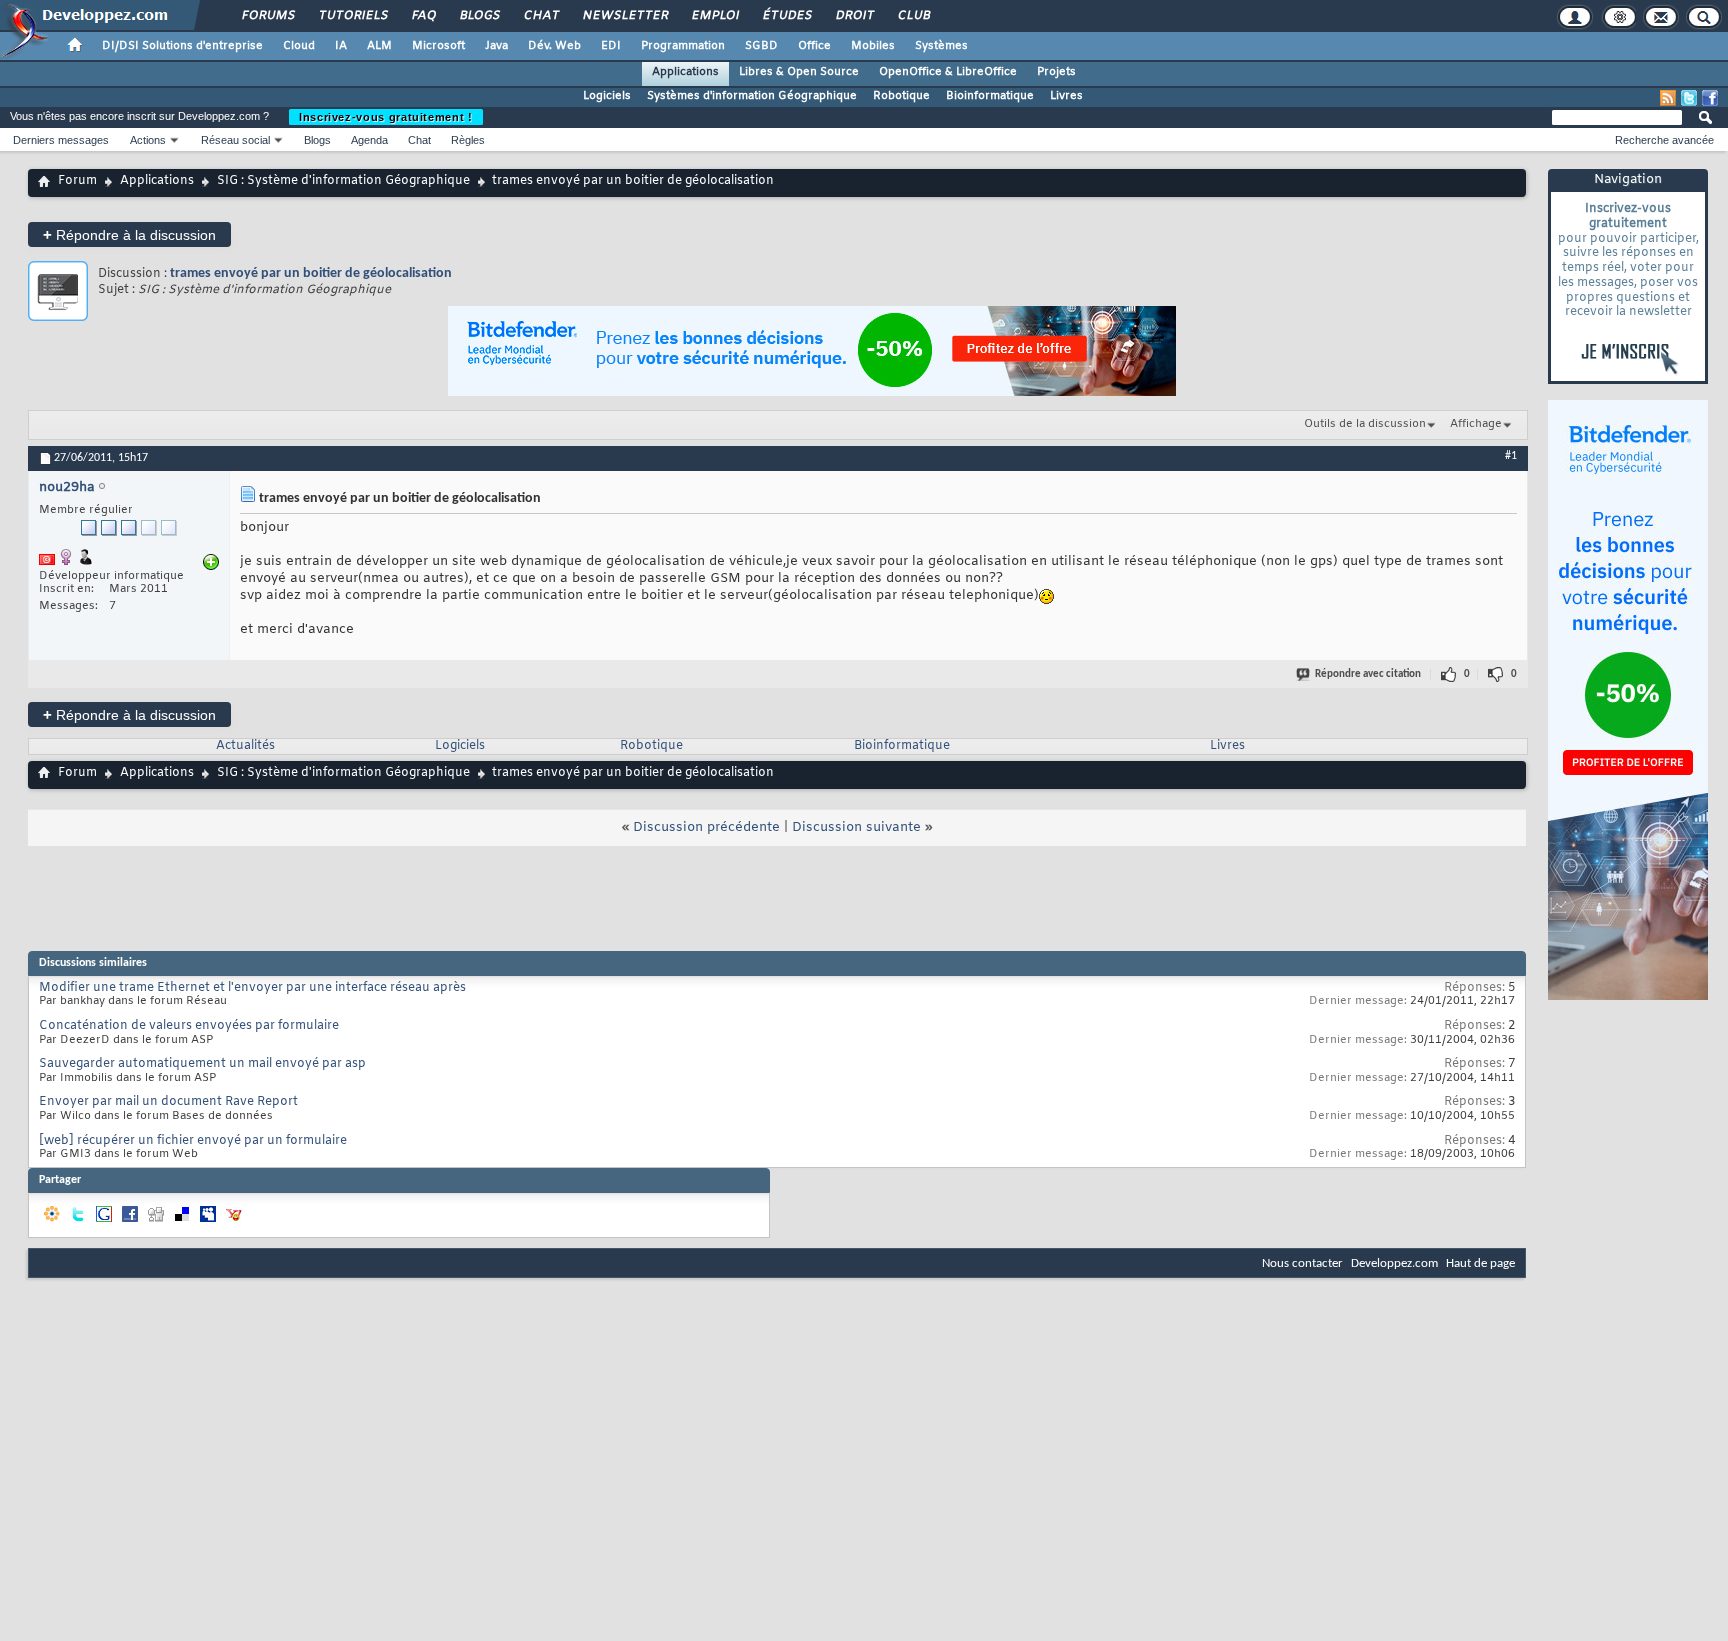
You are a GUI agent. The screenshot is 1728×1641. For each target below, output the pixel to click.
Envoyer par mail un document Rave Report (168, 1102)
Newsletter (624, 16)
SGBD (761, 46)
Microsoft (438, 46)
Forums (267, 16)
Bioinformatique (990, 96)
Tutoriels (352, 16)
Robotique (901, 96)
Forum (77, 181)
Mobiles (873, 46)
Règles (468, 140)
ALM (379, 46)
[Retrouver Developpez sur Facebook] (1710, 98)
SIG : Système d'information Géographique (343, 181)
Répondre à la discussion (129, 234)
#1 (1511, 456)
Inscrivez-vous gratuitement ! (386, 117)
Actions (148, 140)
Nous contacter (1302, 1263)
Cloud (299, 46)
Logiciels (607, 96)
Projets (1056, 72)
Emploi (714, 16)
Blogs (479, 16)
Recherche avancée (1664, 140)
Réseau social (235, 140)
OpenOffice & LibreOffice (948, 72)
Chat (540, 16)
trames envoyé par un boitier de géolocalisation (311, 273)
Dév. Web (554, 46)
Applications (685, 72)
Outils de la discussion (1365, 424)
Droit (854, 16)
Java (496, 46)
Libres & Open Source (799, 72)
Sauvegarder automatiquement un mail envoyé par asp (202, 1064)
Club (913, 16)
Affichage (1476, 424)
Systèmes (941, 46)
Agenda (369, 140)
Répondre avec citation (1368, 674)
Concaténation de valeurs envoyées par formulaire (189, 1026)
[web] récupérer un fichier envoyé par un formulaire (193, 1141)
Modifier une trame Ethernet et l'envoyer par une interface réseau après (252, 988)
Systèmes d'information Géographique (752, 96)
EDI (611, 46)
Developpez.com (1394, 1263)
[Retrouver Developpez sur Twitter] (1689, 98)
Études (786, 16)
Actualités (245, 746)
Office (814, 46)
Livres (1066, 96)
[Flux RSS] (1668, 98)
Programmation (683, 46)
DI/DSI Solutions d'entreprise (182, 46)
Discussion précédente (706, 827)
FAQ (423, 16)
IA (341, 46)
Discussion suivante (856, 827)
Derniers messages (61, 140)
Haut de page (1480, 1263)
